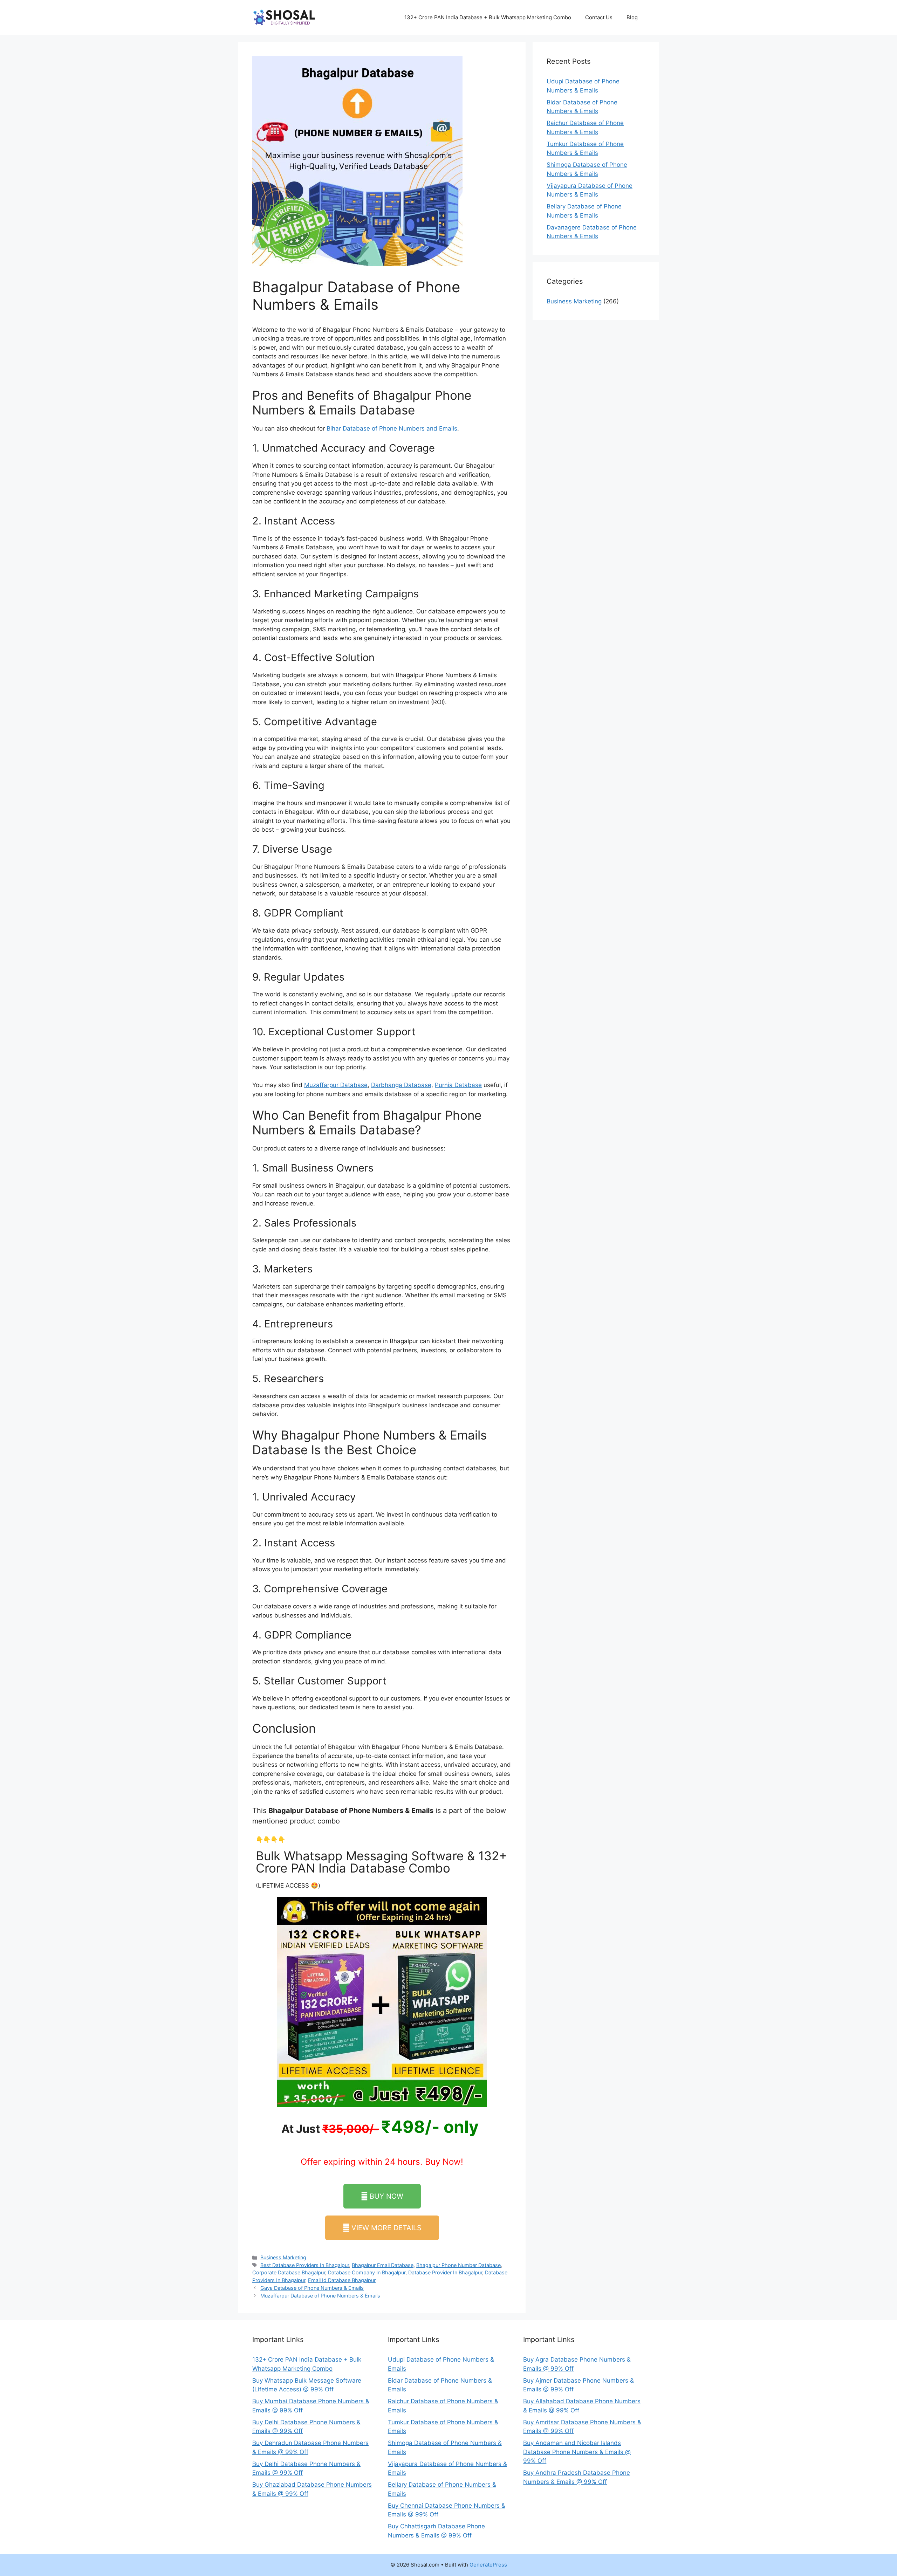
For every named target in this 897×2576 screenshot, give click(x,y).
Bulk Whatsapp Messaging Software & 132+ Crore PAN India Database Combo (381, 1862)
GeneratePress (488, 2565)
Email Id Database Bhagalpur (342, 2280)
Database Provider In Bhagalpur (445, 2272)
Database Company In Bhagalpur (367, 2272)
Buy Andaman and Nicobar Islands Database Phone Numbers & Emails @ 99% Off (577, 2452)
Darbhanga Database (401, 1085)
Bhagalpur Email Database (383, 2265)
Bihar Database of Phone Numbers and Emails (392, 428)
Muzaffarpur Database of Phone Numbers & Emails (320, 2296)
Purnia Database (458, 1085)
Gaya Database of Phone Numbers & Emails (312, 2288)
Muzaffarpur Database (336, 1085)
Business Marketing (283, 2257)
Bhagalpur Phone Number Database (458, 2265)
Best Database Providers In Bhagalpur (305, 2265)
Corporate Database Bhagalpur (289, 2272)
